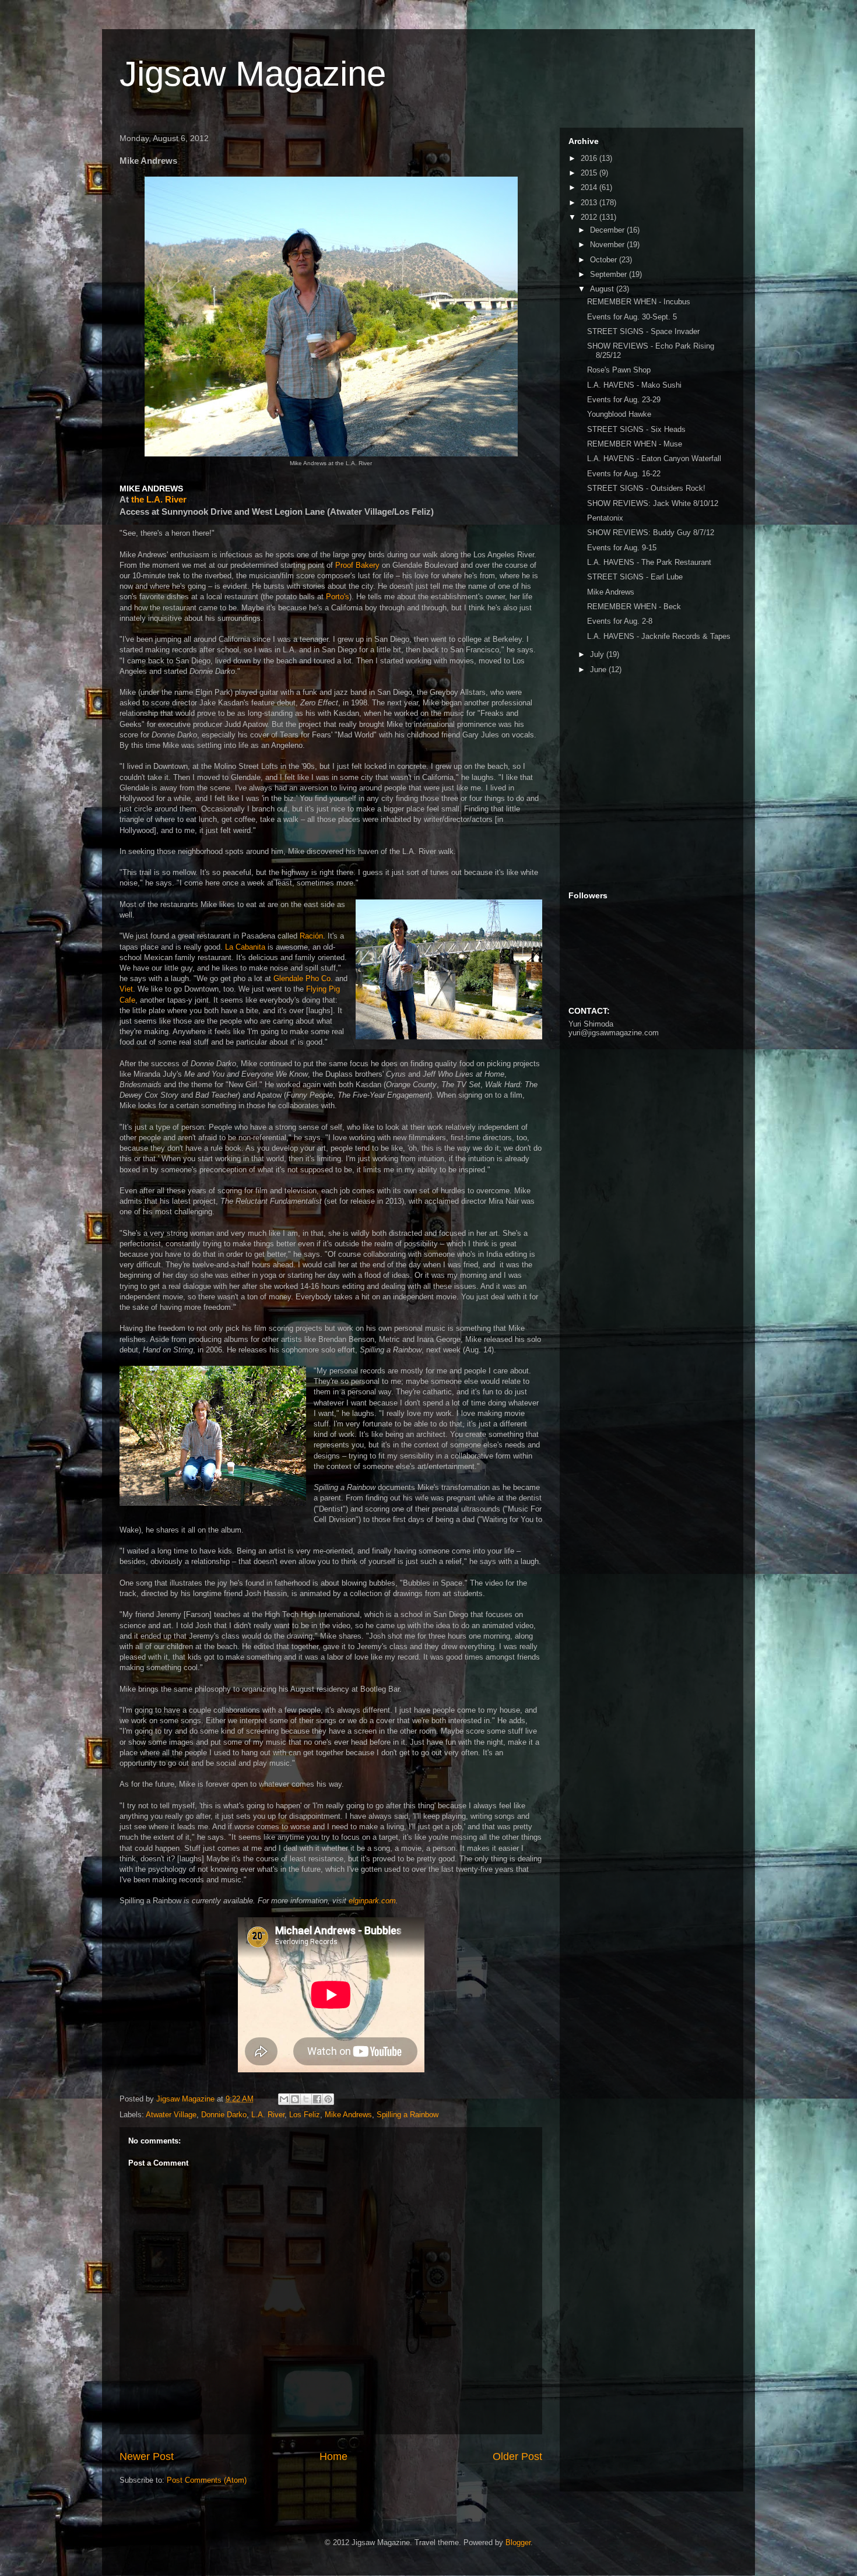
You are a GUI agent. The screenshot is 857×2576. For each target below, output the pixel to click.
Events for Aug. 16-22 (624, 474)
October (605, 260)
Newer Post (147, 2456)
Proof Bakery (359, 565)
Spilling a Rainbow (408, 2115)
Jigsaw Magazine (253, 74)
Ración (311, 936)
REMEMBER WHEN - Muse (635, 444)
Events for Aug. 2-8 (620, 621)
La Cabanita (245, 947)
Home (333, 2456)
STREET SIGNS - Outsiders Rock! (646, 488)
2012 (590, 217)
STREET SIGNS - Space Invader (643, 331)
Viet (126, 989)
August (603, 289)
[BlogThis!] (295, 2099)
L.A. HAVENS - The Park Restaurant (649, 562)
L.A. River (268, 2115)
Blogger (518, 2542)
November (608, 245)
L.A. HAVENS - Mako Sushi (634, 385)
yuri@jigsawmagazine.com (614, 1033)
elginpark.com (372, 1901)
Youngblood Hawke (619, 414)
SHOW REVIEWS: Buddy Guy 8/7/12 (651, 533)
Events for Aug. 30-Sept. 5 (632, 317)
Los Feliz (305, 2115)
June (599, 670)
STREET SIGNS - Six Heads (636, 429)
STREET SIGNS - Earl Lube (635, 577)
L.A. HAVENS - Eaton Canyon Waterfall (654, 458)
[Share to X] (306, 2099)
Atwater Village (171, 2115)
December (608, 230)
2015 (590, 173)
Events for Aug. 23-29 (624, 400)
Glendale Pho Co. (303, 978)
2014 (590, 187)
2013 (590, 203)
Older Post (517, 2456)
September (610, 274)
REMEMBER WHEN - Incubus (639, 302)
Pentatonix (605, 518)
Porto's (338, 597)
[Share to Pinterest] (328, 2099)
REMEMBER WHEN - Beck (634, 607)
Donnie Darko (224, 2115)
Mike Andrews (348, 2115)
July (598, 654)
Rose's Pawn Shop (619, 370)
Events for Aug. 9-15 (622, 548)
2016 (590, 158)
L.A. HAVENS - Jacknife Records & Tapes (659, 636)
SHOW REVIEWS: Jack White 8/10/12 (653, 503)
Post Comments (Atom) (207, 2480)
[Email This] (284, 2099)
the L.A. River (159, 499)
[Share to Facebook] (317, 2099)
